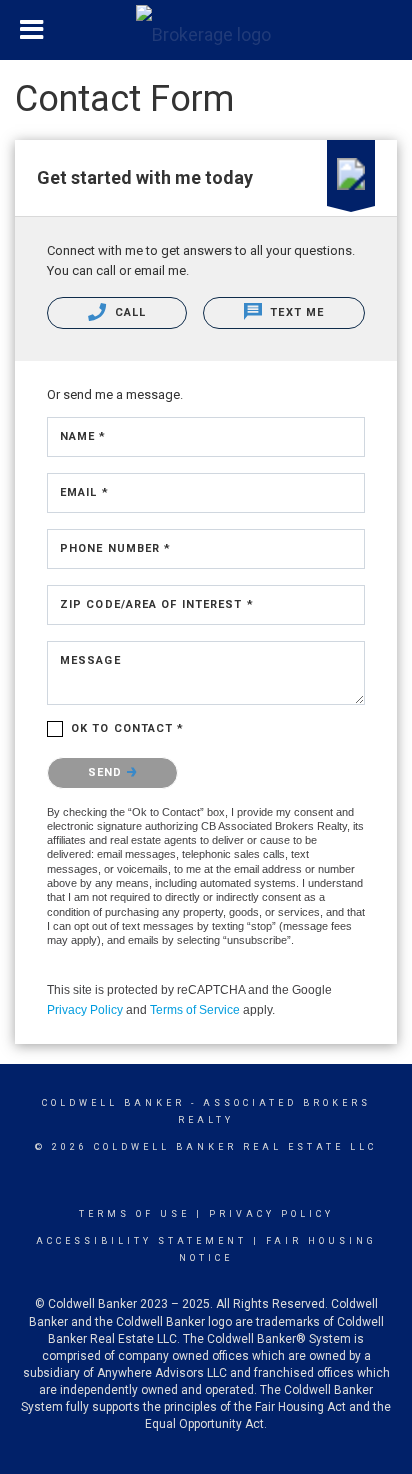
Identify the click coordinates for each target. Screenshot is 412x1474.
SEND (107, 772)
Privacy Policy (85, 1010)
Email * (84, 492)
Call (129, 312)
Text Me (295, 312)
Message (90, 660)
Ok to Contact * (128, 728)
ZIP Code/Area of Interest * (157, 604)
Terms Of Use (134, 1214)
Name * (83, 436)
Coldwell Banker (113, 1103)
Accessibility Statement (141, 1241)
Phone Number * (115, 548)
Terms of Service (195, 1010)
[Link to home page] (206, 30)
